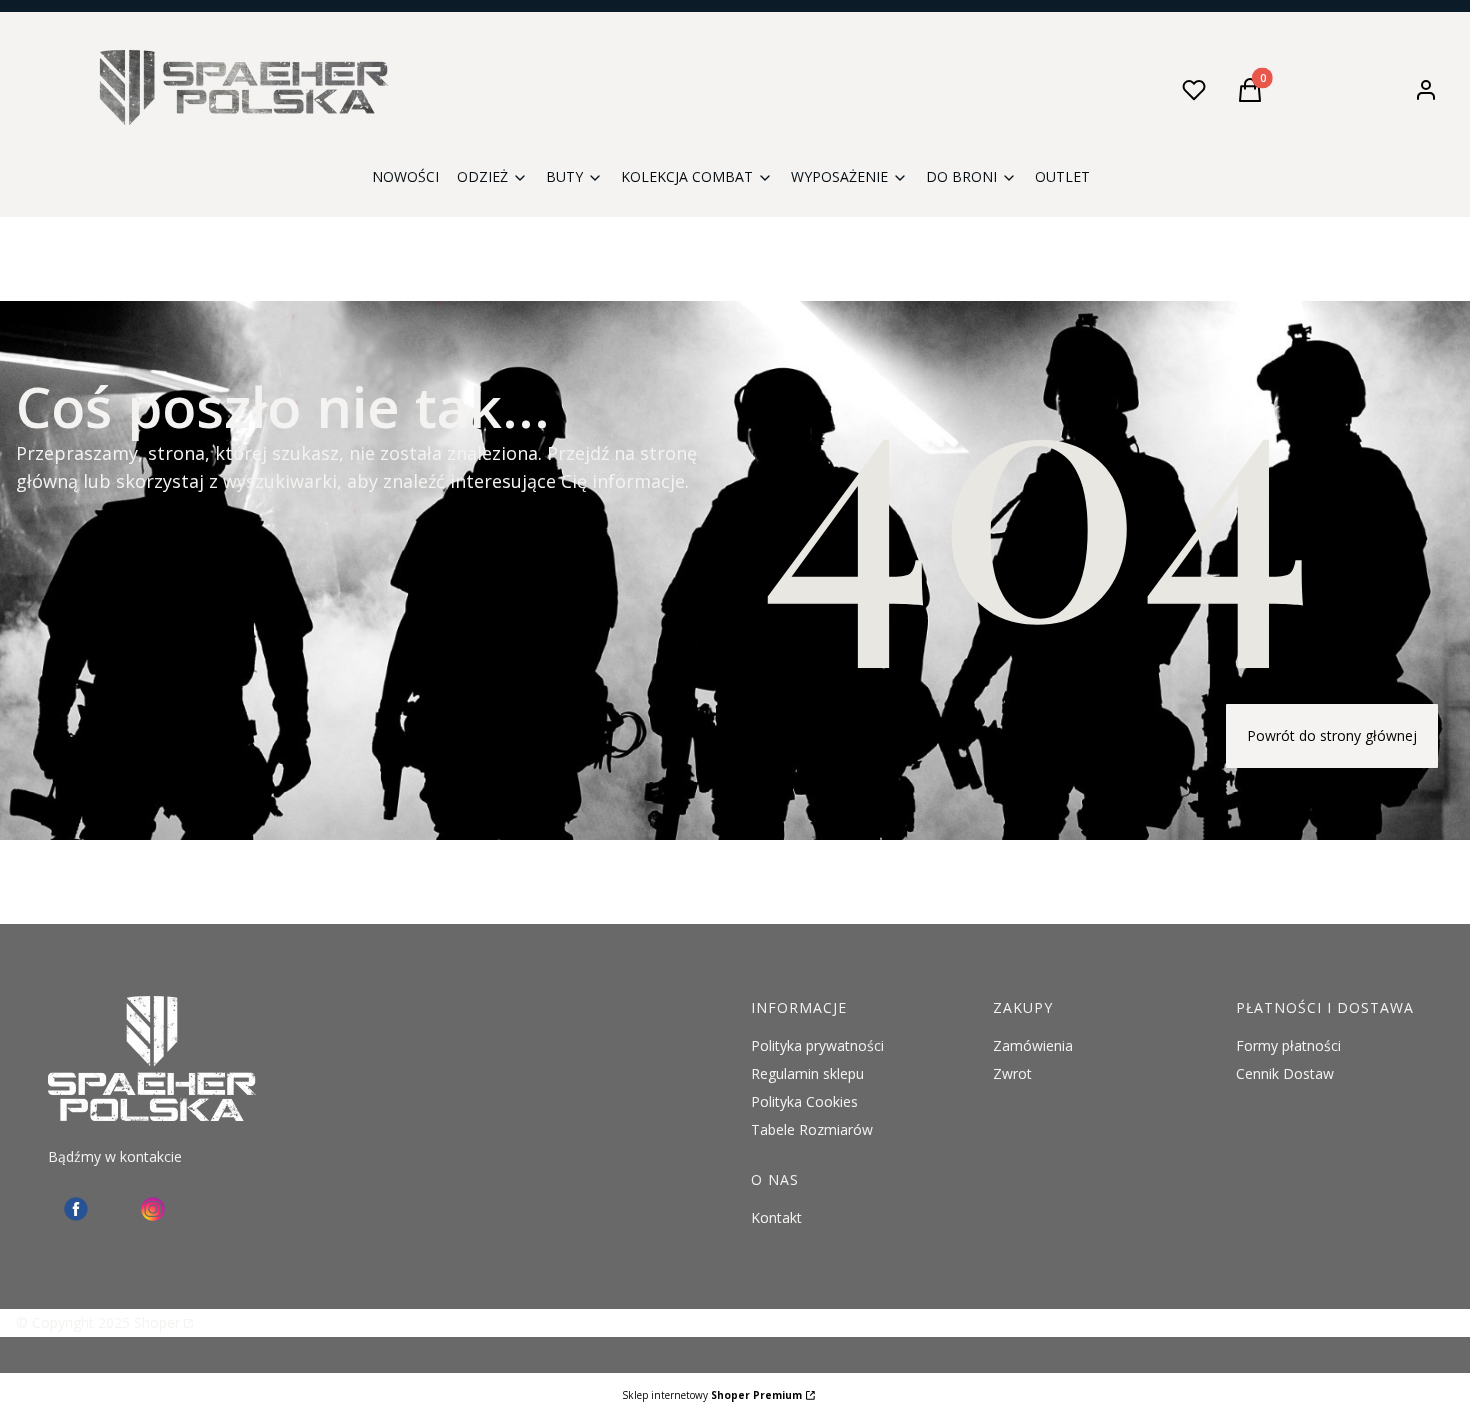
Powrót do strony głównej (1332, 735)
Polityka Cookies (804, 1101)
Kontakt (776, 1217)
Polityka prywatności (817, 1045)
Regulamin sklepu (807, 1073)
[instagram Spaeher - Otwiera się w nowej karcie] (153, 1209)
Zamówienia (1033, 1045)
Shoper (157, 1322)
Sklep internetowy (712, 1395)
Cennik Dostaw (1285, 1073)
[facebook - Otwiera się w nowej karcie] (76, 1209)
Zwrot (1012, 1073)
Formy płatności (1288, 1045)
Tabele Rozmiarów (812, 1129)
